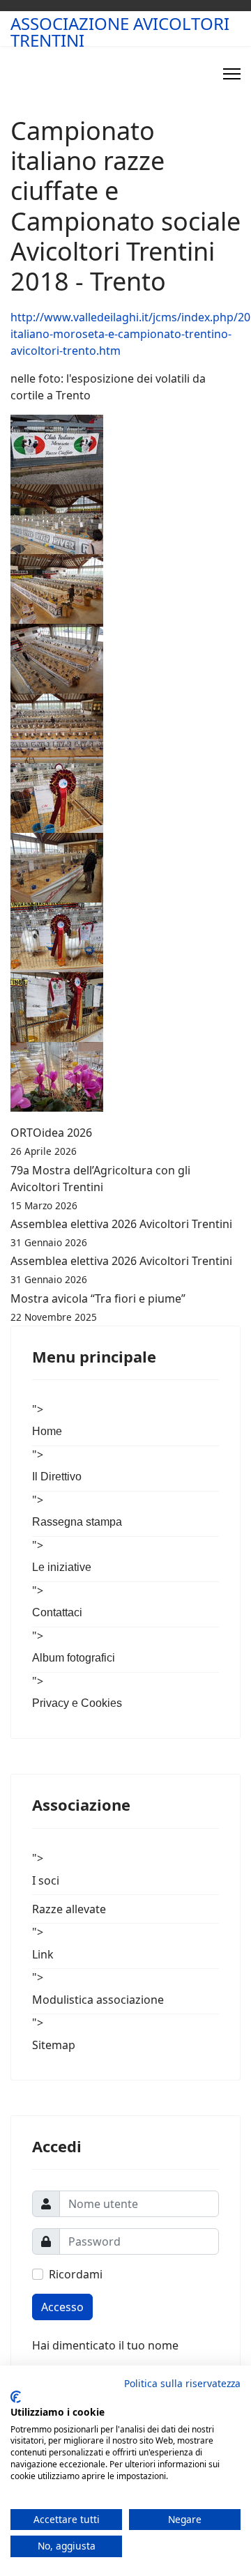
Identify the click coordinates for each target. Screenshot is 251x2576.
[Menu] (232, 74)
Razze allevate (69, 1909)
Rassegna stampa (77, 1522)
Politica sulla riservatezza (182, 2383)
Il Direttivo (57, 1477)
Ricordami (76, 2274)
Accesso (62, 2307)
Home (47, 1431)
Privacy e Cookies (77, 1703)
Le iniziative (62, 1567)
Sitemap (54, 2045)
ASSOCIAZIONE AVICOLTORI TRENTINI (120, 32)
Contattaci (57, 1612)
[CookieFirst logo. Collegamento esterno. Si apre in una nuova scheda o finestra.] (16, 2397)
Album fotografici (74, 1658)
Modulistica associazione (98, 2000)
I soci (46, 1880)
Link (43, 1954)
